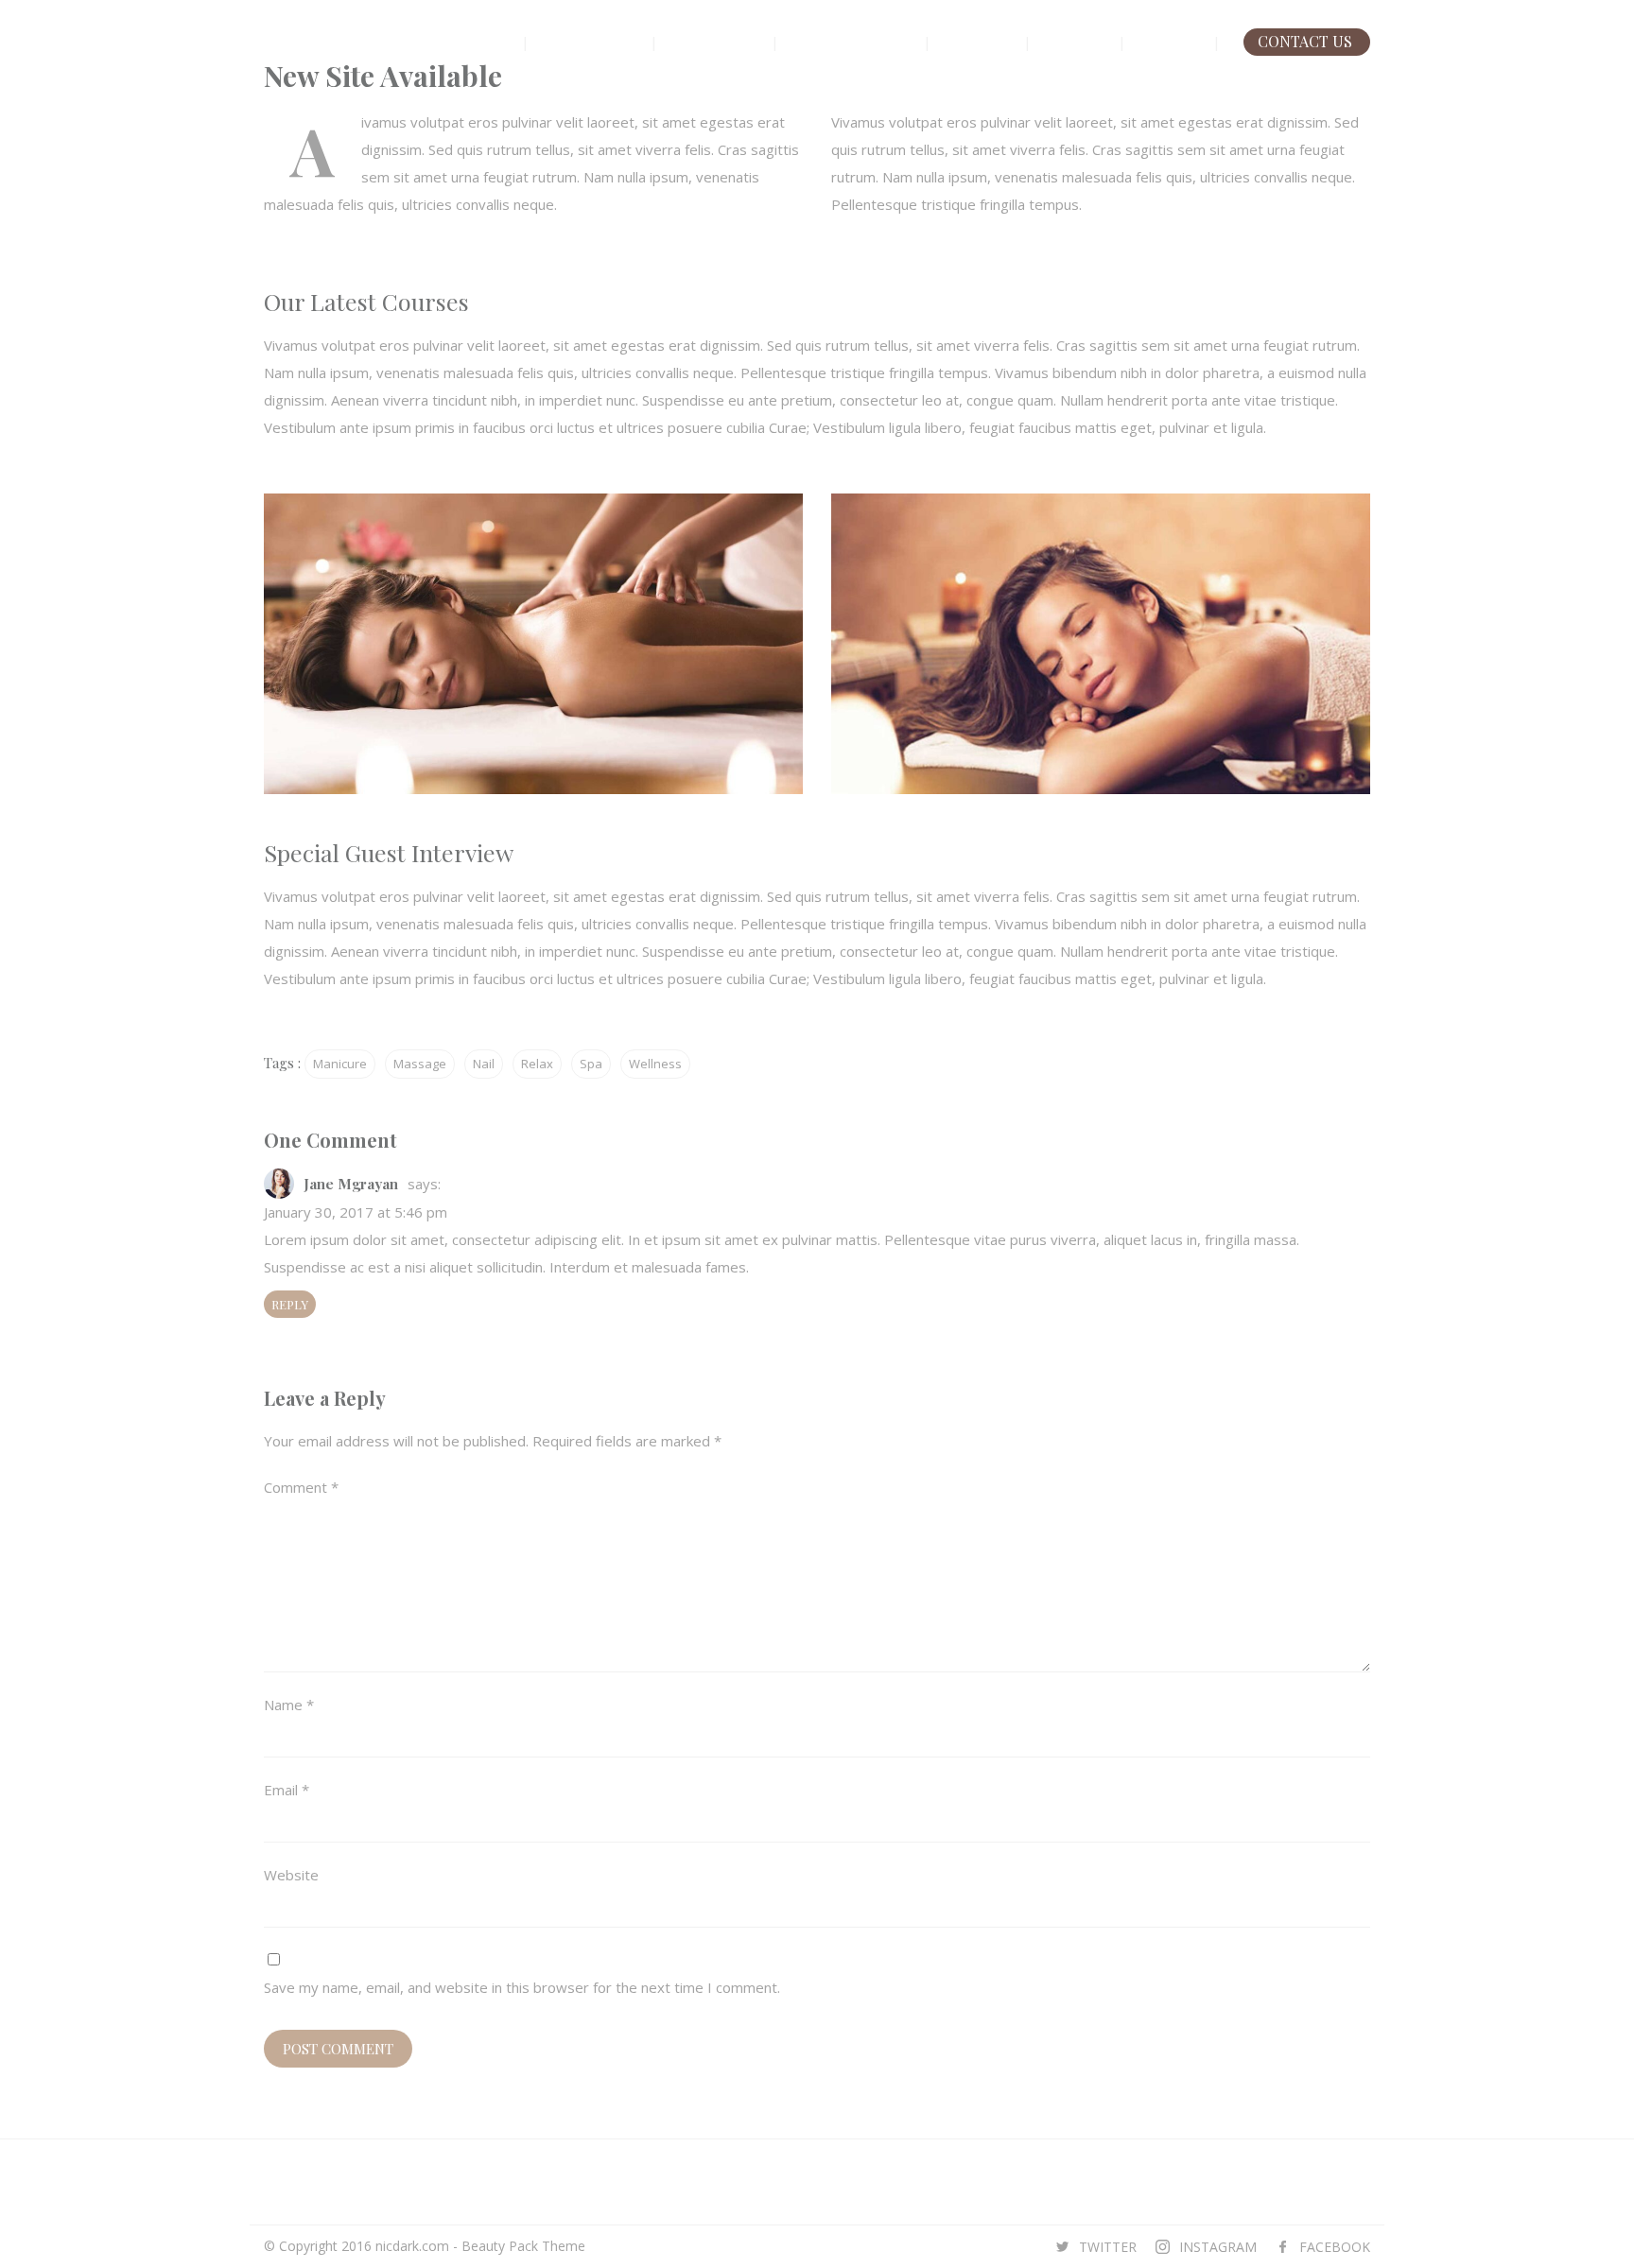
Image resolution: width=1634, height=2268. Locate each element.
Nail (484, 1064)
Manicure (340, 1064)
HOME (479, 41)
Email (287, 1790)
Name (289, 1705)
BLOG (1169, 41)
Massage (420, 1064)
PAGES (977, 41)
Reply (290, 1304)
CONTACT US (1305, 41)
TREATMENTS (851, 41)
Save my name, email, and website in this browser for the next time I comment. (522, 1987)
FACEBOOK (1335, 2247)
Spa (591, 1064)
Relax (537, 1064)
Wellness (655, 1064)
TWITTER (1108, 2247)
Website (291, 1875)
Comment (301, 1487)
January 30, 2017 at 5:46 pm (356, 1212)
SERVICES (716, 41)
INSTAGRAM (1218, 2247)
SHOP (1075, 41)
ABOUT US (590, 41)
